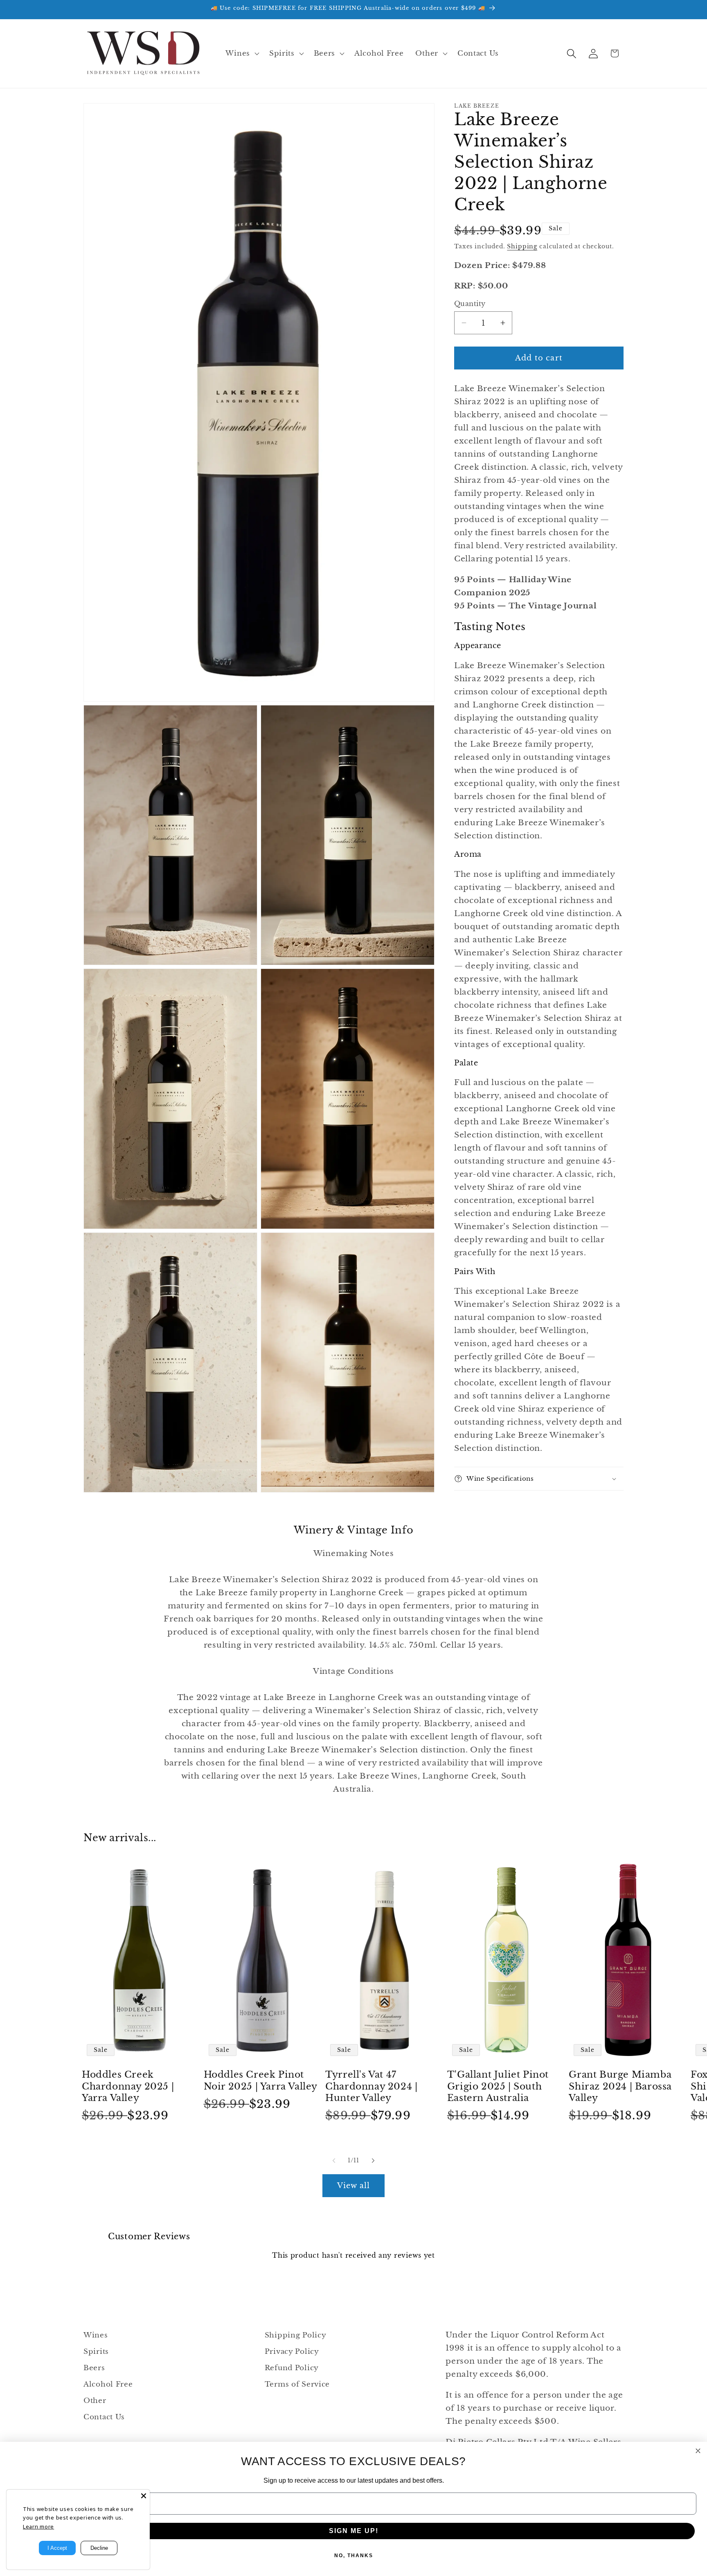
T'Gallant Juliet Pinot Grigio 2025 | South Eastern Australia (498, 2086)
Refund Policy (292, 2368)
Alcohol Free (108, 2384)
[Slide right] (373, 2160)
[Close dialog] (698, 2451)
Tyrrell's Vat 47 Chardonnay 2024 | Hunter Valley (371, 2086)
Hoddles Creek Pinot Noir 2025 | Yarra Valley (261, 2081)
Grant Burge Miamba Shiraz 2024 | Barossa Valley (620, 2086)
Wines (96, 2335)
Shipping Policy (296, 2335)
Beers (94, 2368)
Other (95, 2401)
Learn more (38, 2526)
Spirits (96, 2352)
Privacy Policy (292, 2352)
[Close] (144, 2496)
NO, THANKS (354, 2556)
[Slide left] (334, 2160)
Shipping (522, 246)
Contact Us (104, 2417)
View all (354, 2186)
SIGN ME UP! (354, 2531)
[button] (241, 54)
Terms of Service (297, 2384)
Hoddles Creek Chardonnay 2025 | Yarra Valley (128, 2086)
